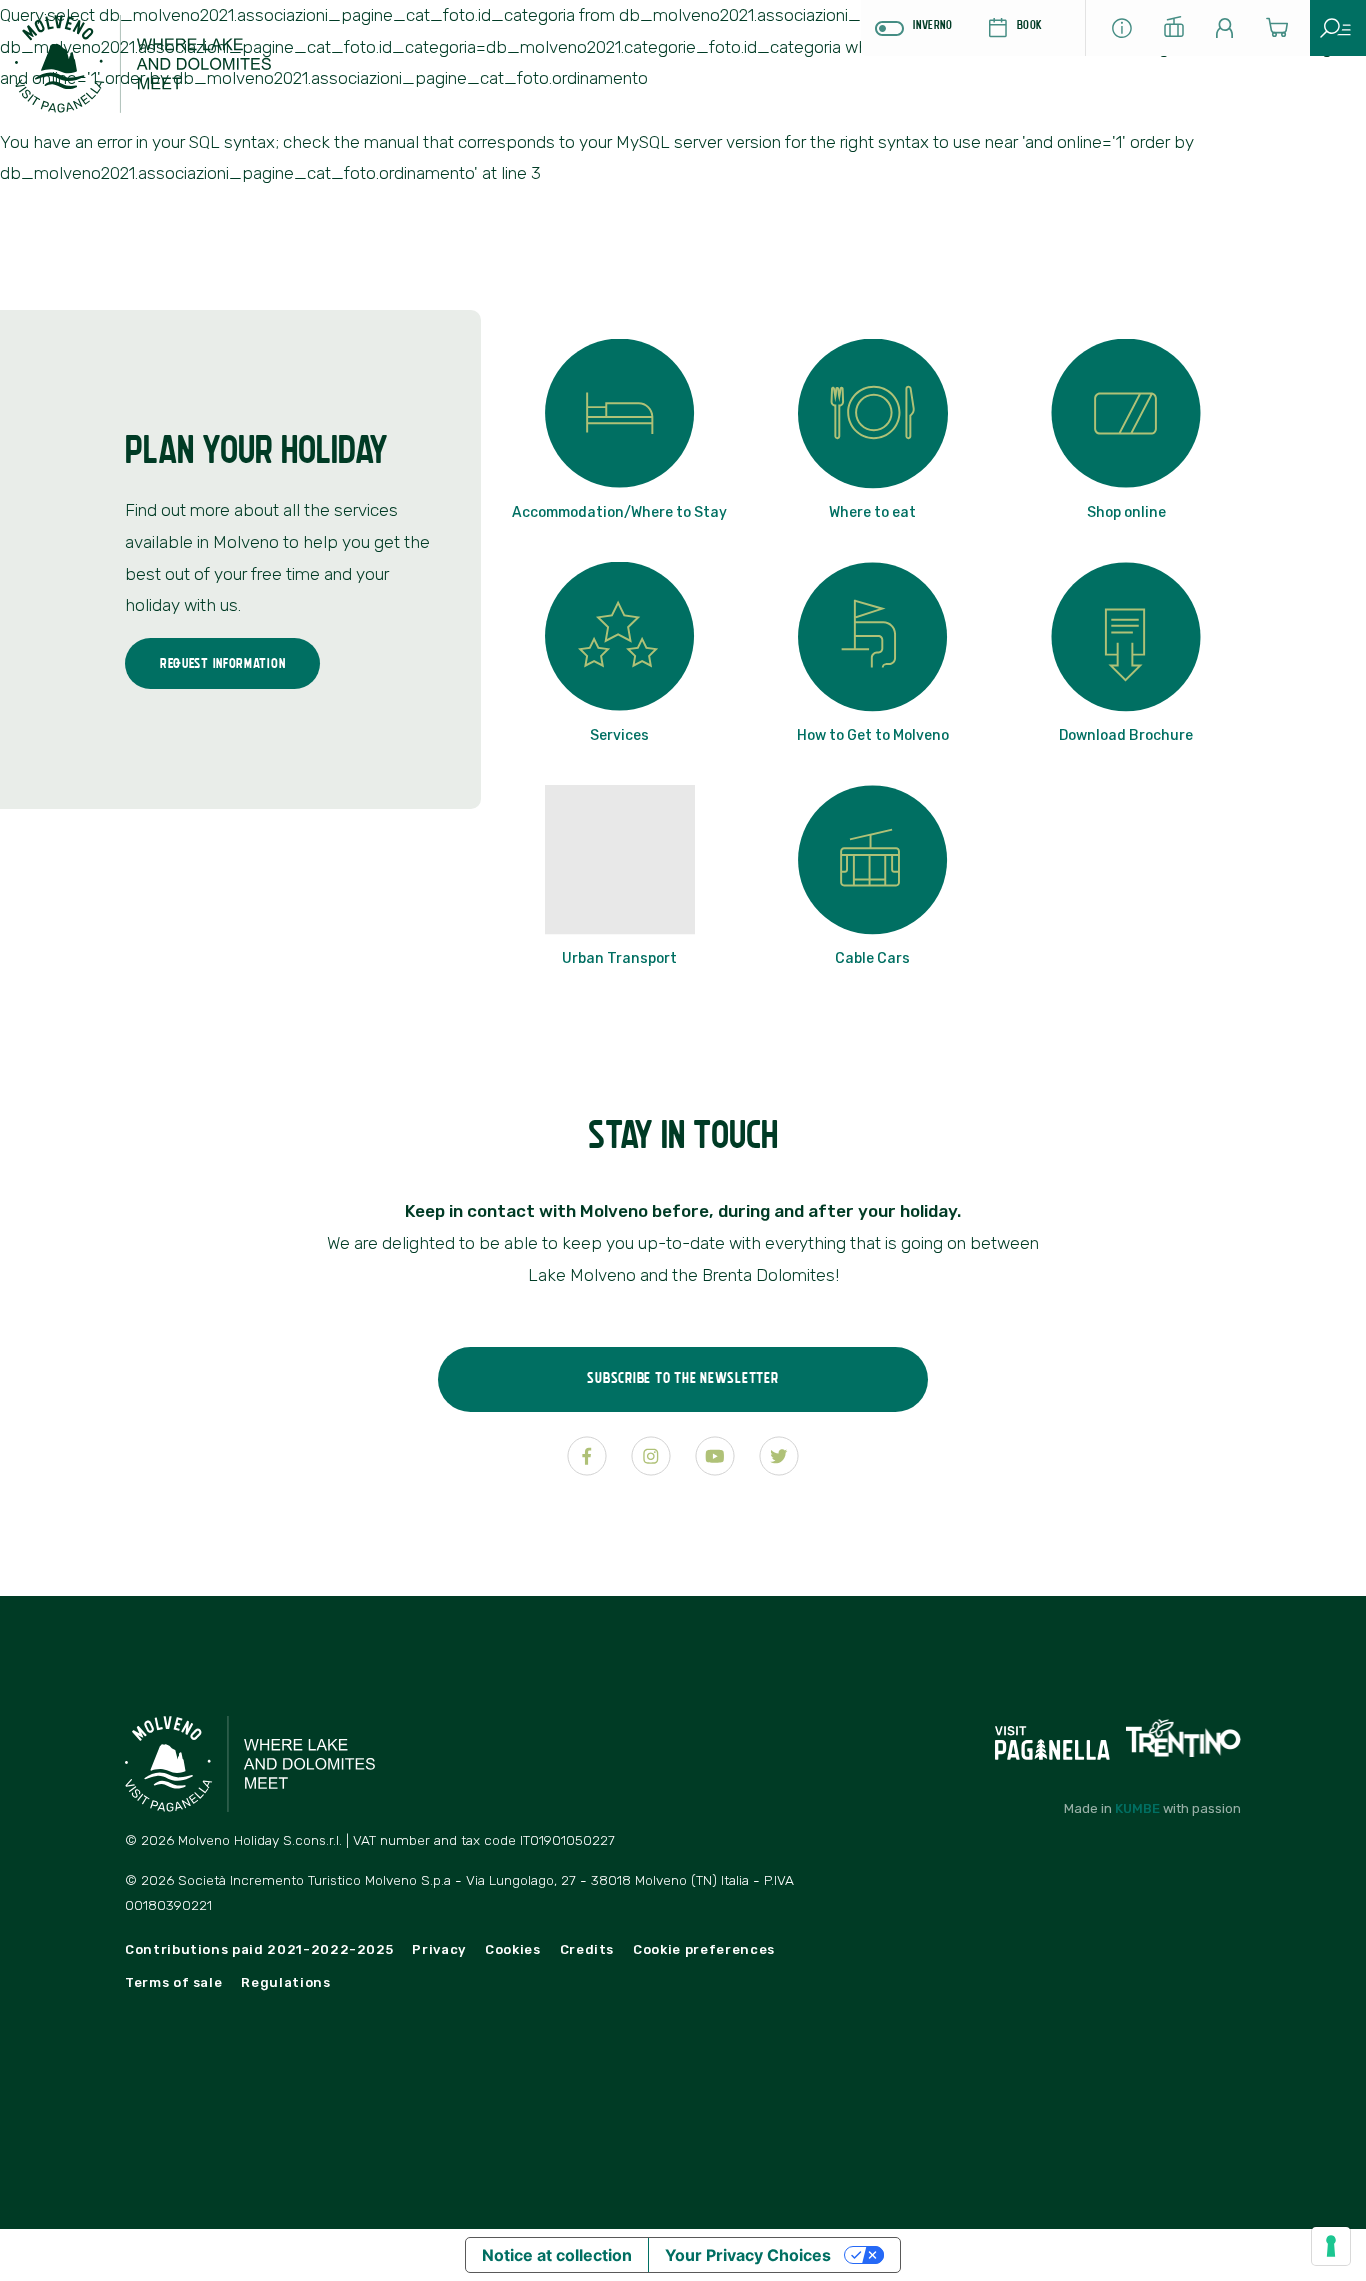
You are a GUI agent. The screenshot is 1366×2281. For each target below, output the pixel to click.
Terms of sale (173, 1982)
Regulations (285, 1982)
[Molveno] (165, 72)
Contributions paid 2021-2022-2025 (259, 1949)
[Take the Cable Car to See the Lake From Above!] (1180, 32)
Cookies (513, 1949)
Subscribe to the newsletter (682, 1377)
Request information (222, 663)
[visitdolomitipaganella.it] (1054, 1737)
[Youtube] (715, 1456)
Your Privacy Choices (748, 2255)
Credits (587, 1949)
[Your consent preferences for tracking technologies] (1331, 2246)
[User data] (1232, 34)
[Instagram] (651, 1456)
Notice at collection (557, 2255)
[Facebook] (587, 1456)
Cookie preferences (704, 1949)
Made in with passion (1152, 1808)
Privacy (439, 1949)
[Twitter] (779, 1456)
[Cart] (1284, 34)
